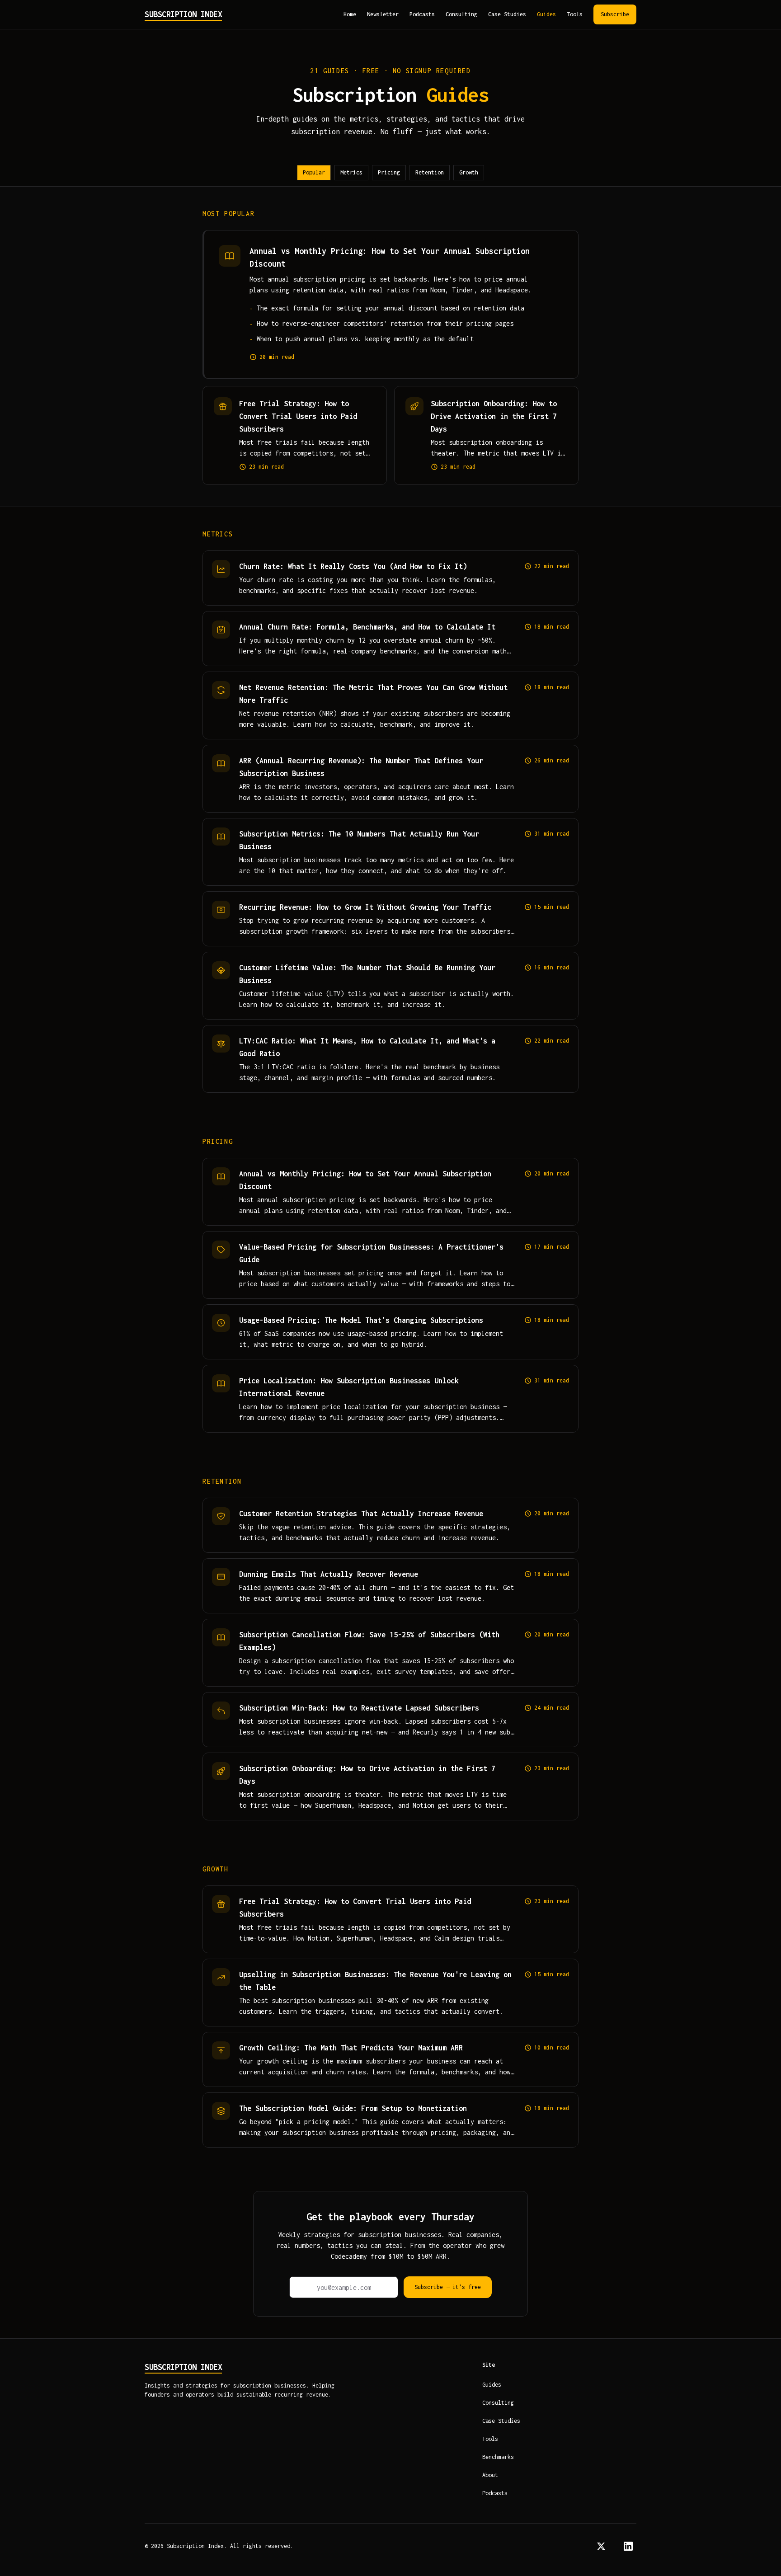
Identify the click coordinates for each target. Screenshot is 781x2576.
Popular (314, 172)
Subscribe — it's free (448, 2287)
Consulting (461, 14)
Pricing (389, 172)
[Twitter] (601, 2546)
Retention (430, 172)
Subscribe (615, 14)
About (490, 2475)
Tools (575, 14)
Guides (546, 14)
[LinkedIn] (628, 2546)
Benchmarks (498, 2457)
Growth (469, 172)
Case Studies (507, 14)
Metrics (351, 172)
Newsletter (383, 14)
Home (350, 14)
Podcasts (422, 14)
